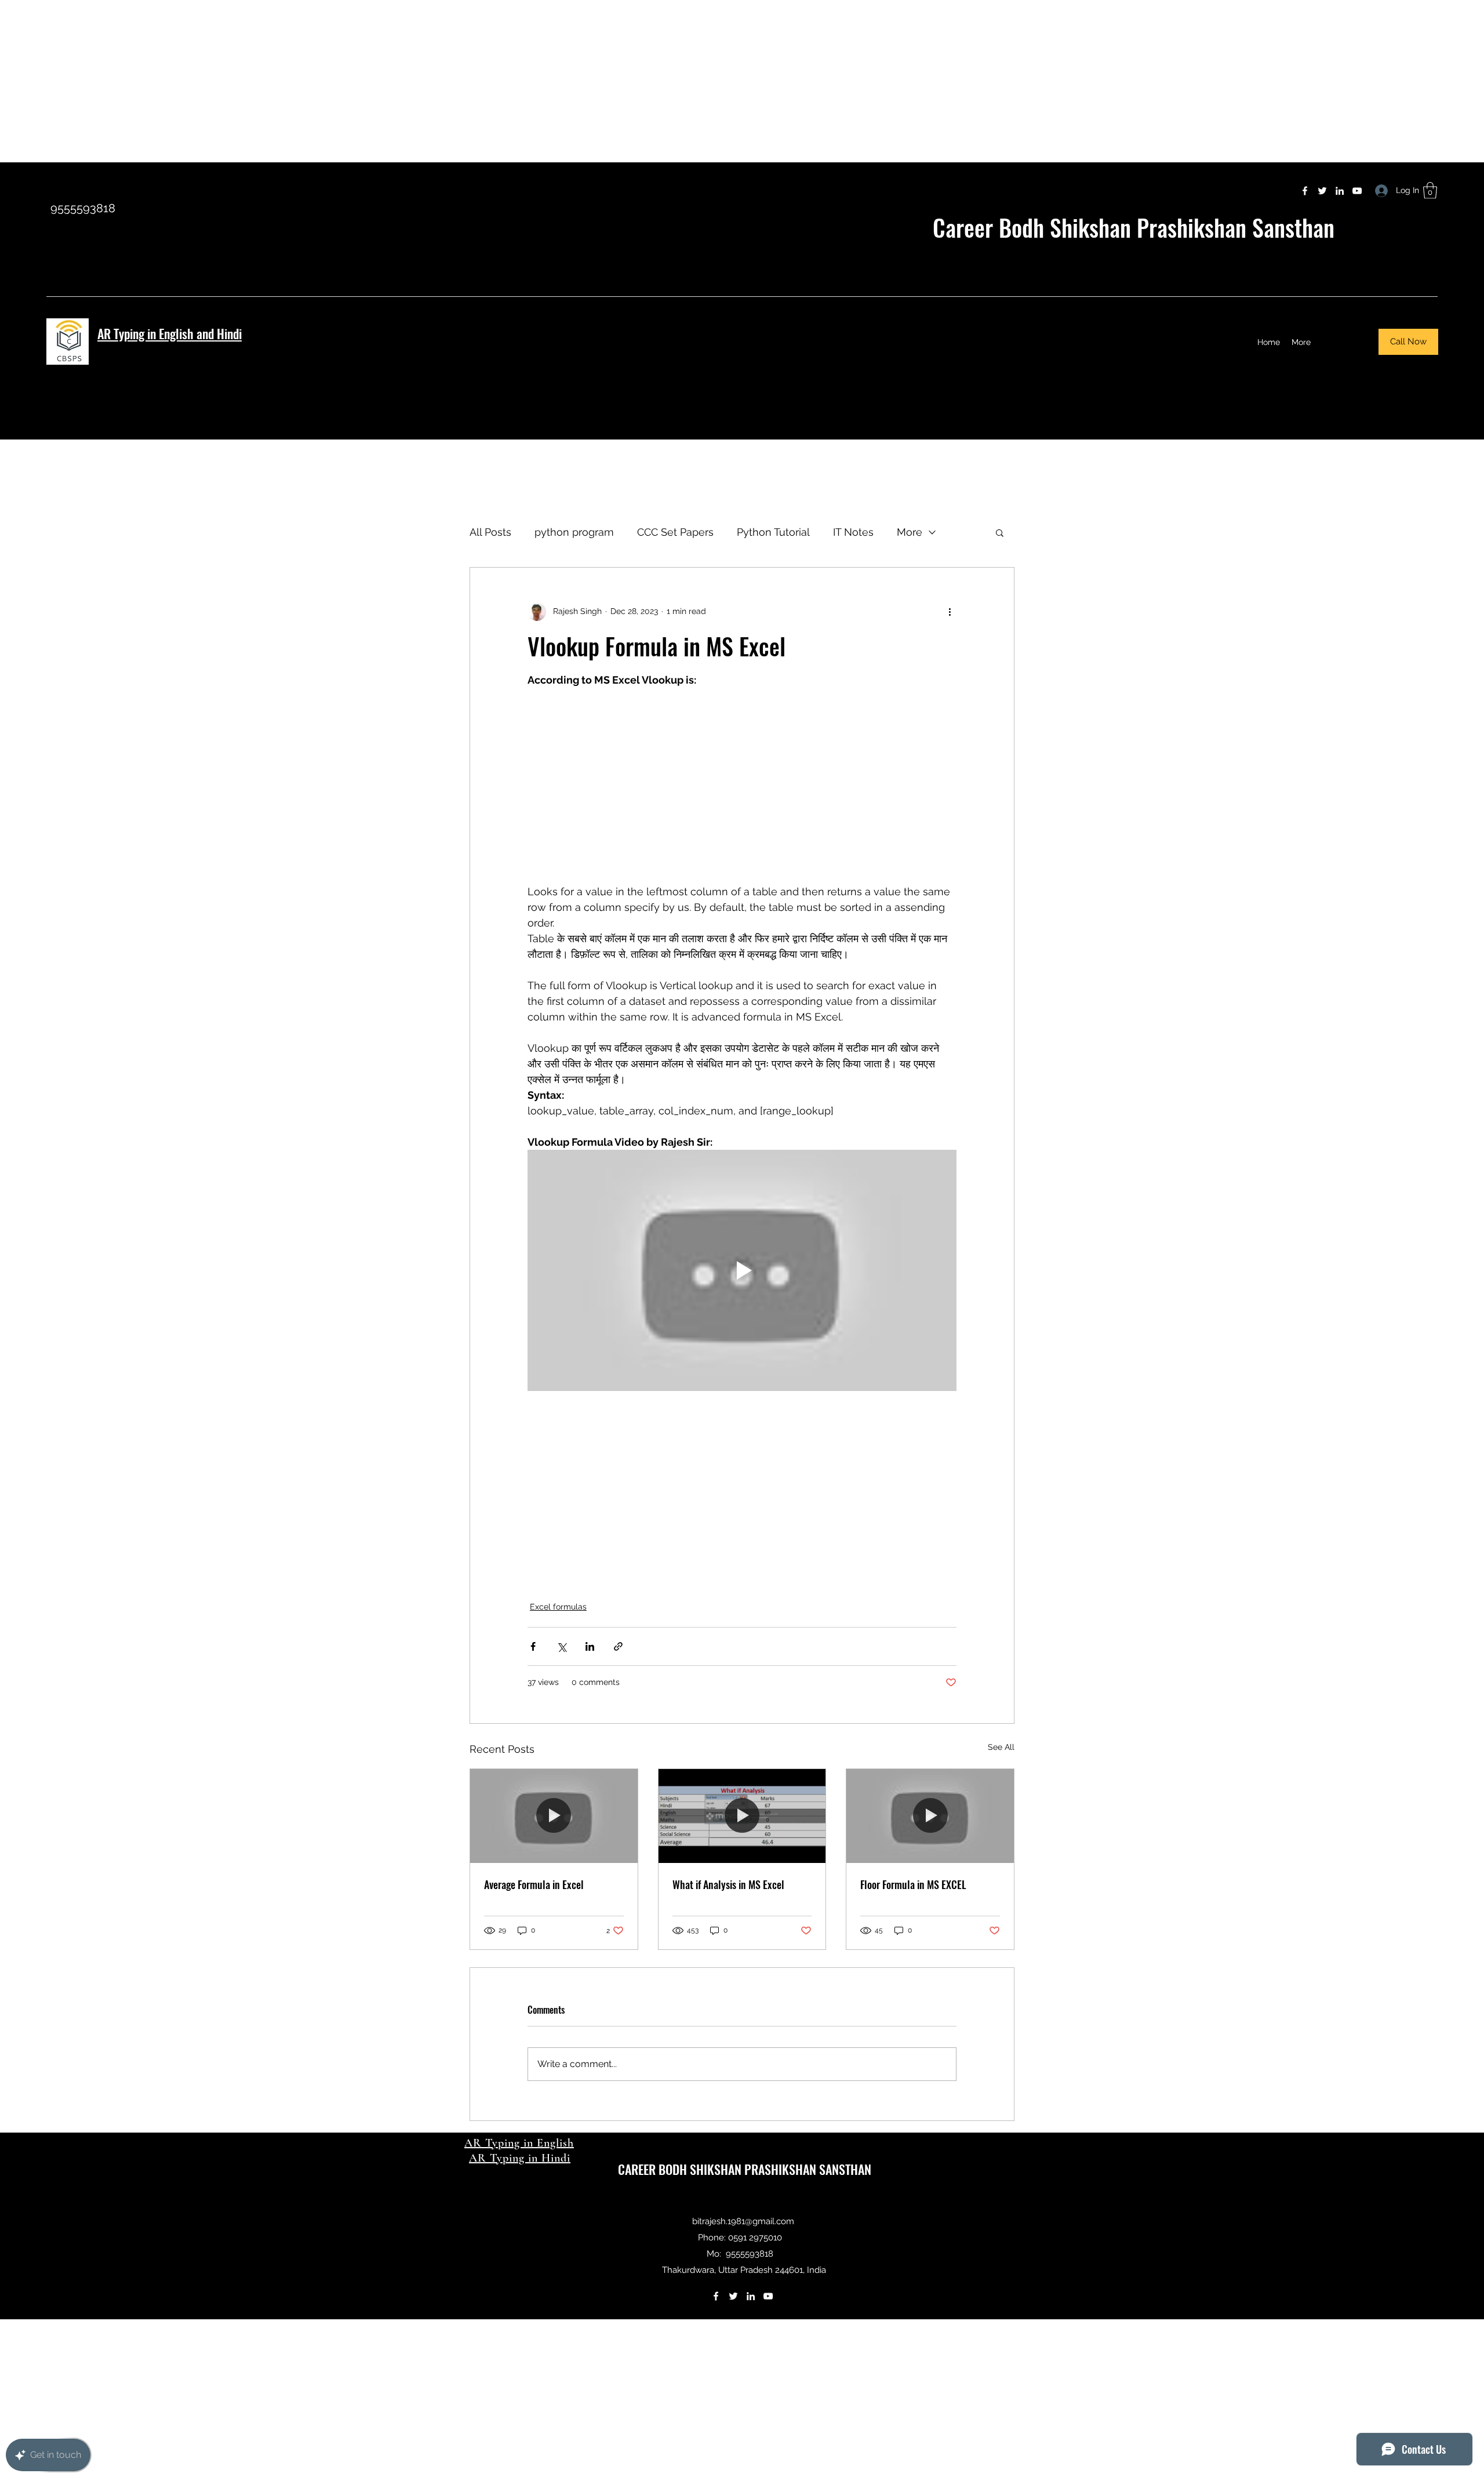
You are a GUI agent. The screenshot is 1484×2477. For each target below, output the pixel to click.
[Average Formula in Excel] (554, 1816)
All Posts (490, 532)
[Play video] (742, 1270)
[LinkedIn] (1340, 191)
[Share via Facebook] (533, 1646)
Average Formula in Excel (534, 1884)
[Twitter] (1322, 191)
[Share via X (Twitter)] (561, 1646)
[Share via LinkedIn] (590, 1646)
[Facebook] (1305, 191)
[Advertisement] (348, 81)
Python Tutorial (773, 532)
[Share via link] (618, 1646)
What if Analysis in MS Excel (728, 1884)
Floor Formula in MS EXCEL (913, 1884)
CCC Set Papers (675, 532)
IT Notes (853, 532)
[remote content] (742, 786)
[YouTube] (1357, 191)
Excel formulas (558, 1607)
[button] (1430, 190)
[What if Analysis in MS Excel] (742, 1816)
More (910, 532)
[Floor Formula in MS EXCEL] (930, 1816)
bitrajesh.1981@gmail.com (743, 2221)
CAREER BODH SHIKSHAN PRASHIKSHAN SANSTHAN (745, 2169)
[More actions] (950, 612)
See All (1001, 1747)
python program (574, 532)
